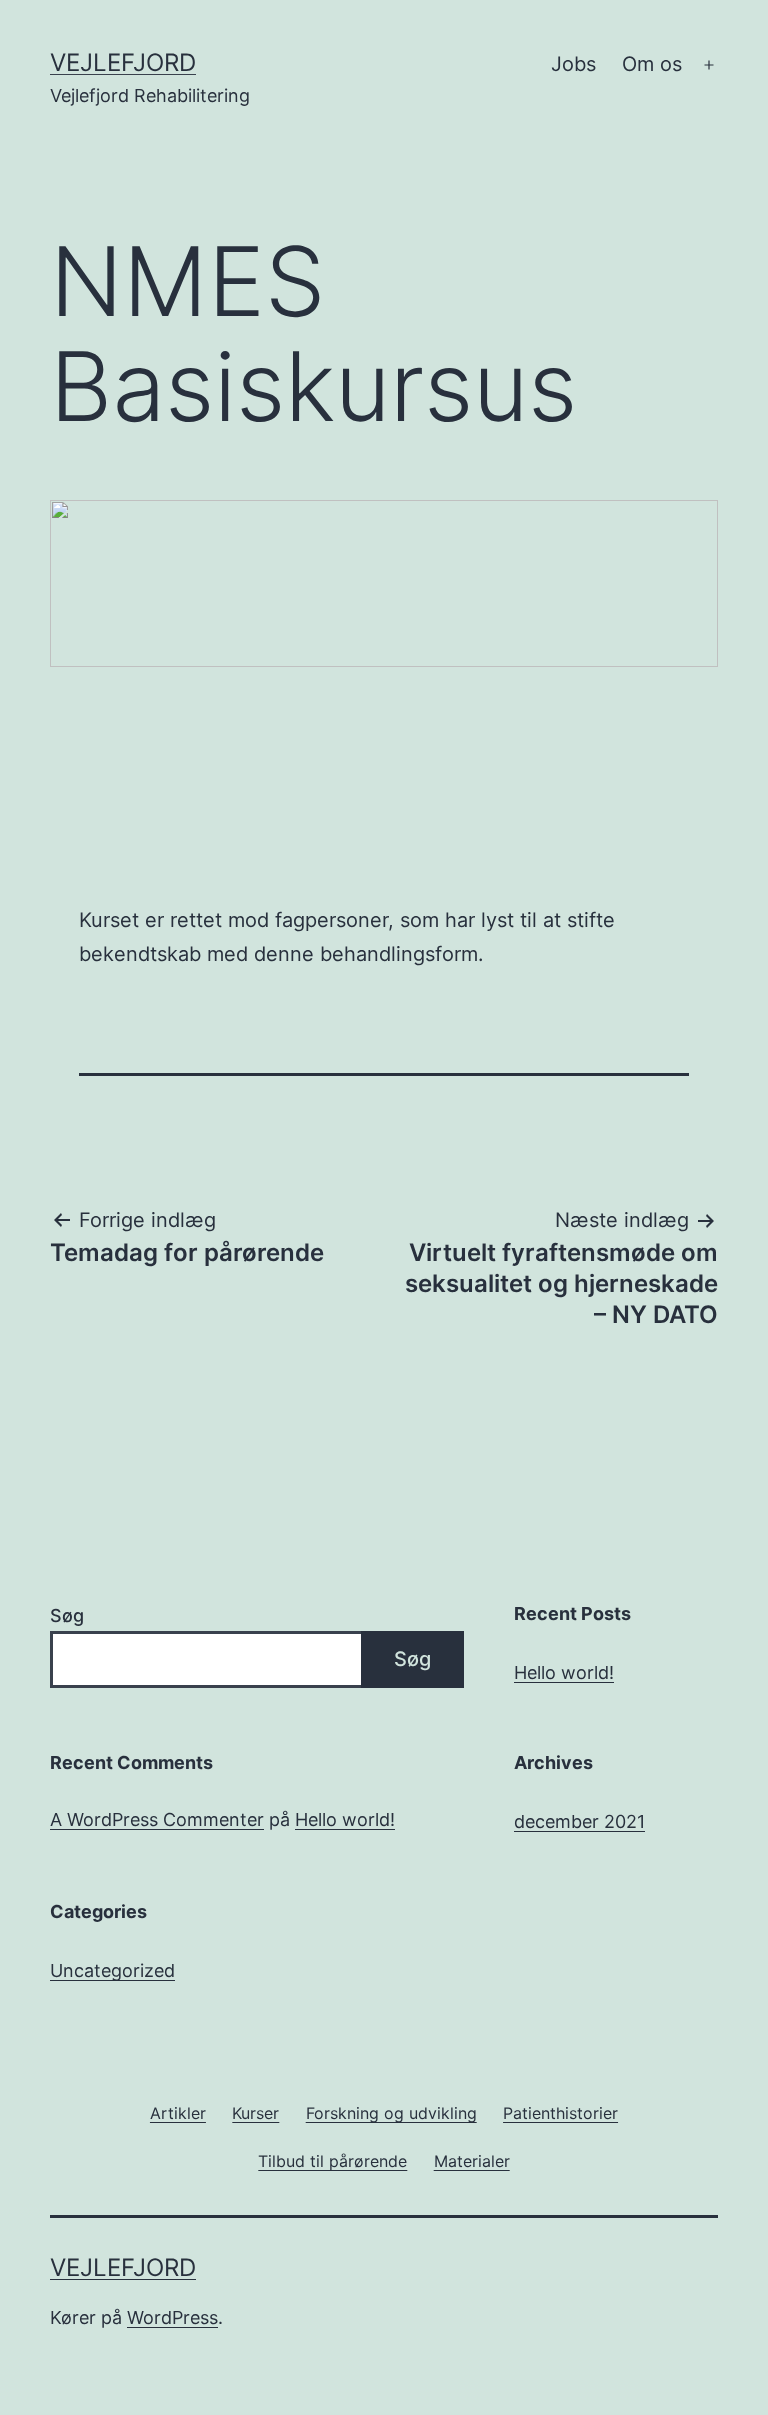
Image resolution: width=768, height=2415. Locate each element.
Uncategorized (112, 1970)
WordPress (172, 2317)
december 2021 (579, 1821)
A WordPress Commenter (157, 1819)
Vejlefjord (123, 62)
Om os (652, 64)
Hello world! (564, 1672)
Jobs (573, 64)
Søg (67, 1615)
